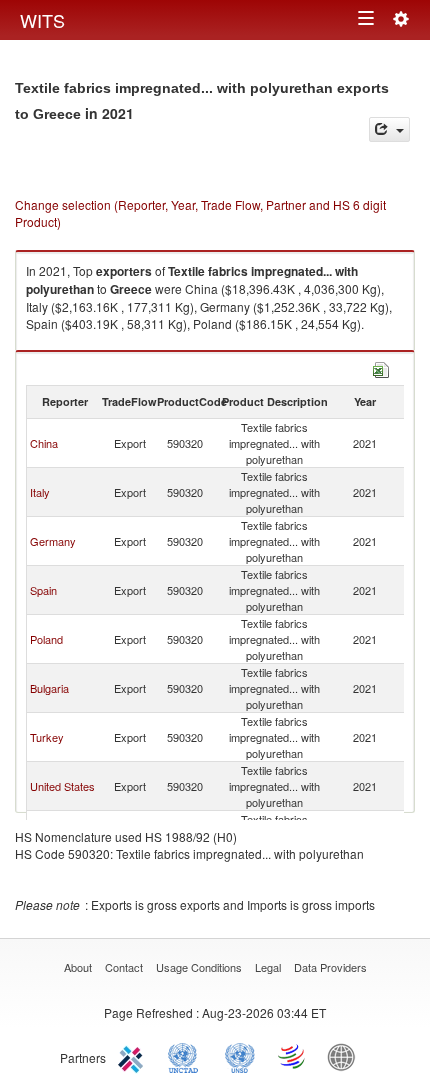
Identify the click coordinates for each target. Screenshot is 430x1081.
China (44, 443)
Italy (40, 492)
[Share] (389, 129)
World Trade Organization (293, 1056)
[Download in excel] (381, 367)
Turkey (47, 737)
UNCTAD (187, 1056)
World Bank (346, 1056)
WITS (42, 20)
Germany (53, 541)
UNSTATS (240, 1056)
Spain (43, 590)
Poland (46, 639)
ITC (134, 1056)
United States (62, 786)
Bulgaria (49, 688)
